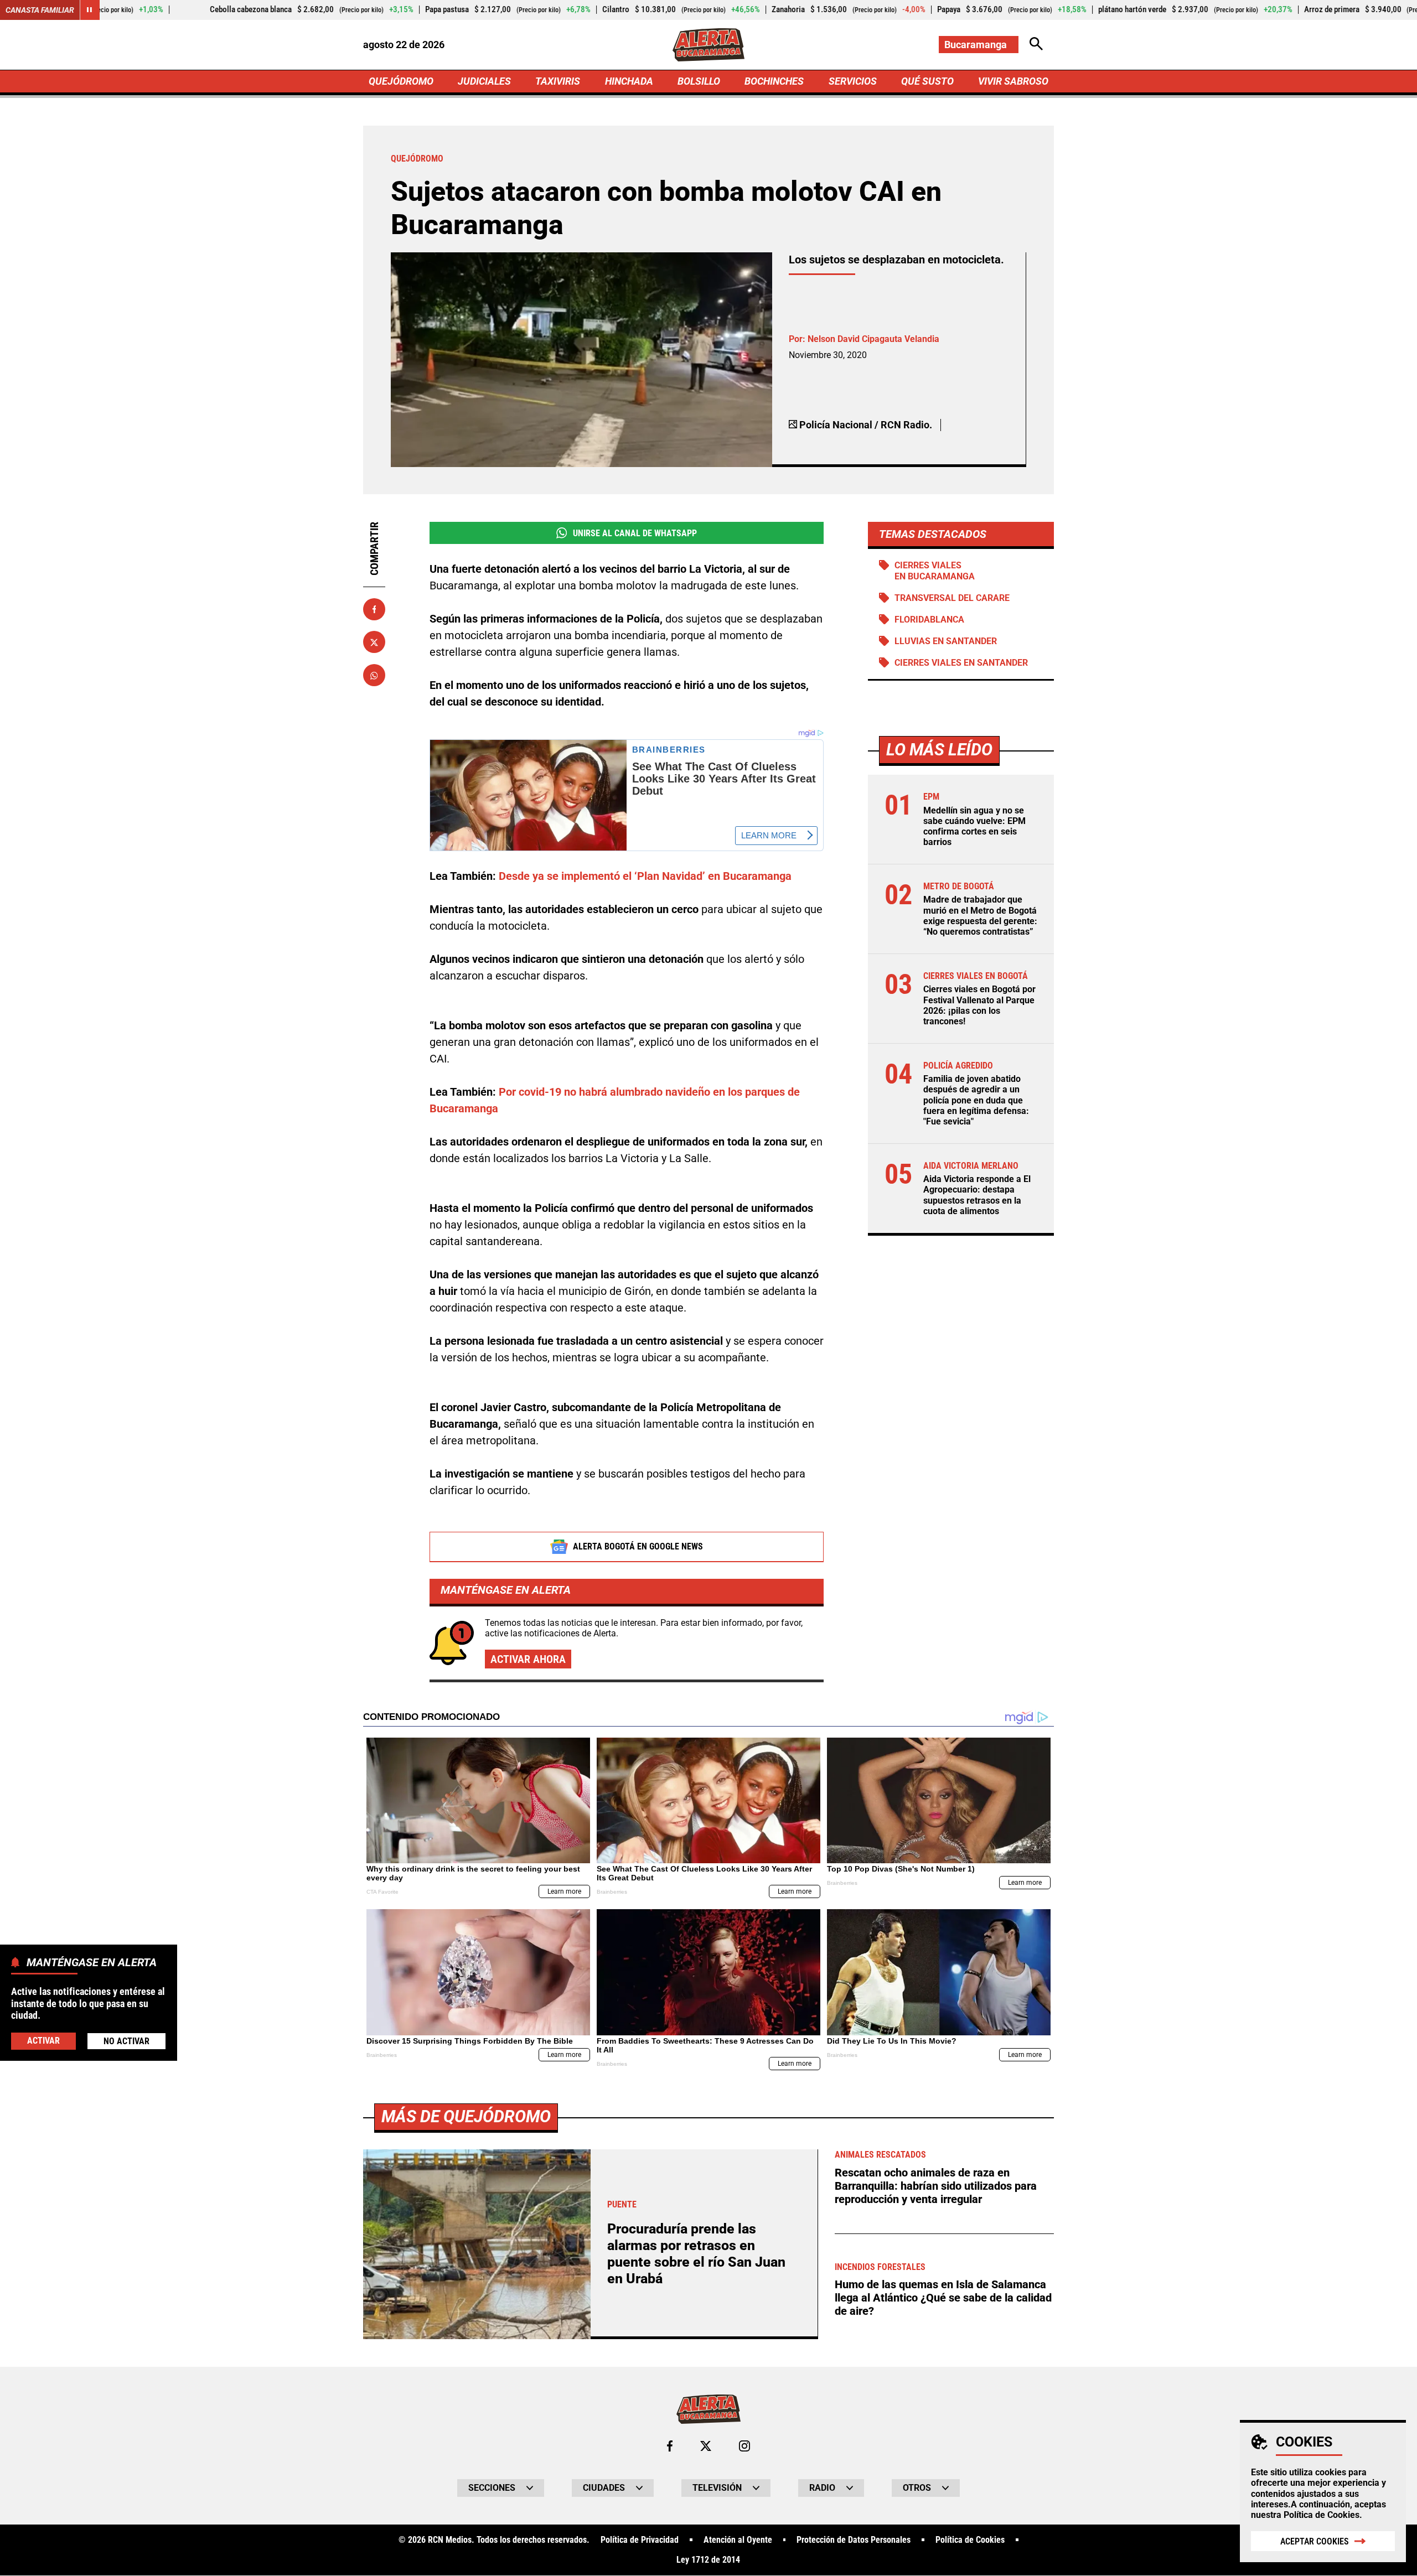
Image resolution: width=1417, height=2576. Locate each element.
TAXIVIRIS (558, 81)
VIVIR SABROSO (1013, 81)
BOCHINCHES (774, 81)
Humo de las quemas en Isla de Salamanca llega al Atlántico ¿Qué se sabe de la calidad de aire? (943, 2298)
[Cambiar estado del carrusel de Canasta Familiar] (90, 10)
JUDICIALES (484, 81)
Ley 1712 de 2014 (708, 2560)
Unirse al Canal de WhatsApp (635, 533)
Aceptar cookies (1315, 2541)
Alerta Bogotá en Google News (638, 1546)
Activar (43, 2041)
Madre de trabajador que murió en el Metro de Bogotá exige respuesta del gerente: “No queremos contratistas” (980, 916)
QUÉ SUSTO (927, 81)
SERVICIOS (853, 81)
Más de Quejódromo (466, 2116)
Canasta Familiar (40, 10)
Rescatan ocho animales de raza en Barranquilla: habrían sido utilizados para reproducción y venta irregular (936, 2186)
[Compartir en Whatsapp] (374, 676)
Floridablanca (929, 620)
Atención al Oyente (738, 2540)
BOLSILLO (699, 81)
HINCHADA (629, 81)
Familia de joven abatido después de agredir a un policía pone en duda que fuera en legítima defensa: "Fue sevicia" (976, 1100)
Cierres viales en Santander (961, 663)
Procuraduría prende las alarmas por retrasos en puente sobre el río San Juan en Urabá (696, 2254)
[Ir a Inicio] (708, 45)
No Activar (126, 2041)
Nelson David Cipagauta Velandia (873, 339)
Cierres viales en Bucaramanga (935, 571)
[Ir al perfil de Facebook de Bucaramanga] (670, 2446)
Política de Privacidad (640, 2540)
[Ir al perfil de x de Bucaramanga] (706, 2446)
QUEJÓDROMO (401, 81)
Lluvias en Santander (946, 641)
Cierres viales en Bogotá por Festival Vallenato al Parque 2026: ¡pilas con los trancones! (979, 1005)
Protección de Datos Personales (854, 2540)
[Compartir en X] (374, 642)
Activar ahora (528, 1659)
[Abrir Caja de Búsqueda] (1036, 45)
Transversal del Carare (952, 598)
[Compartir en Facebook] (374, 609)
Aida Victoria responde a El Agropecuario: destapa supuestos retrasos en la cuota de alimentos (977, 1195)
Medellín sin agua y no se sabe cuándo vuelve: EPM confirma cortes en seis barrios (974, 826)
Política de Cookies (1322, 2515)
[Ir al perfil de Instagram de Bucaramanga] (744, 2446)
